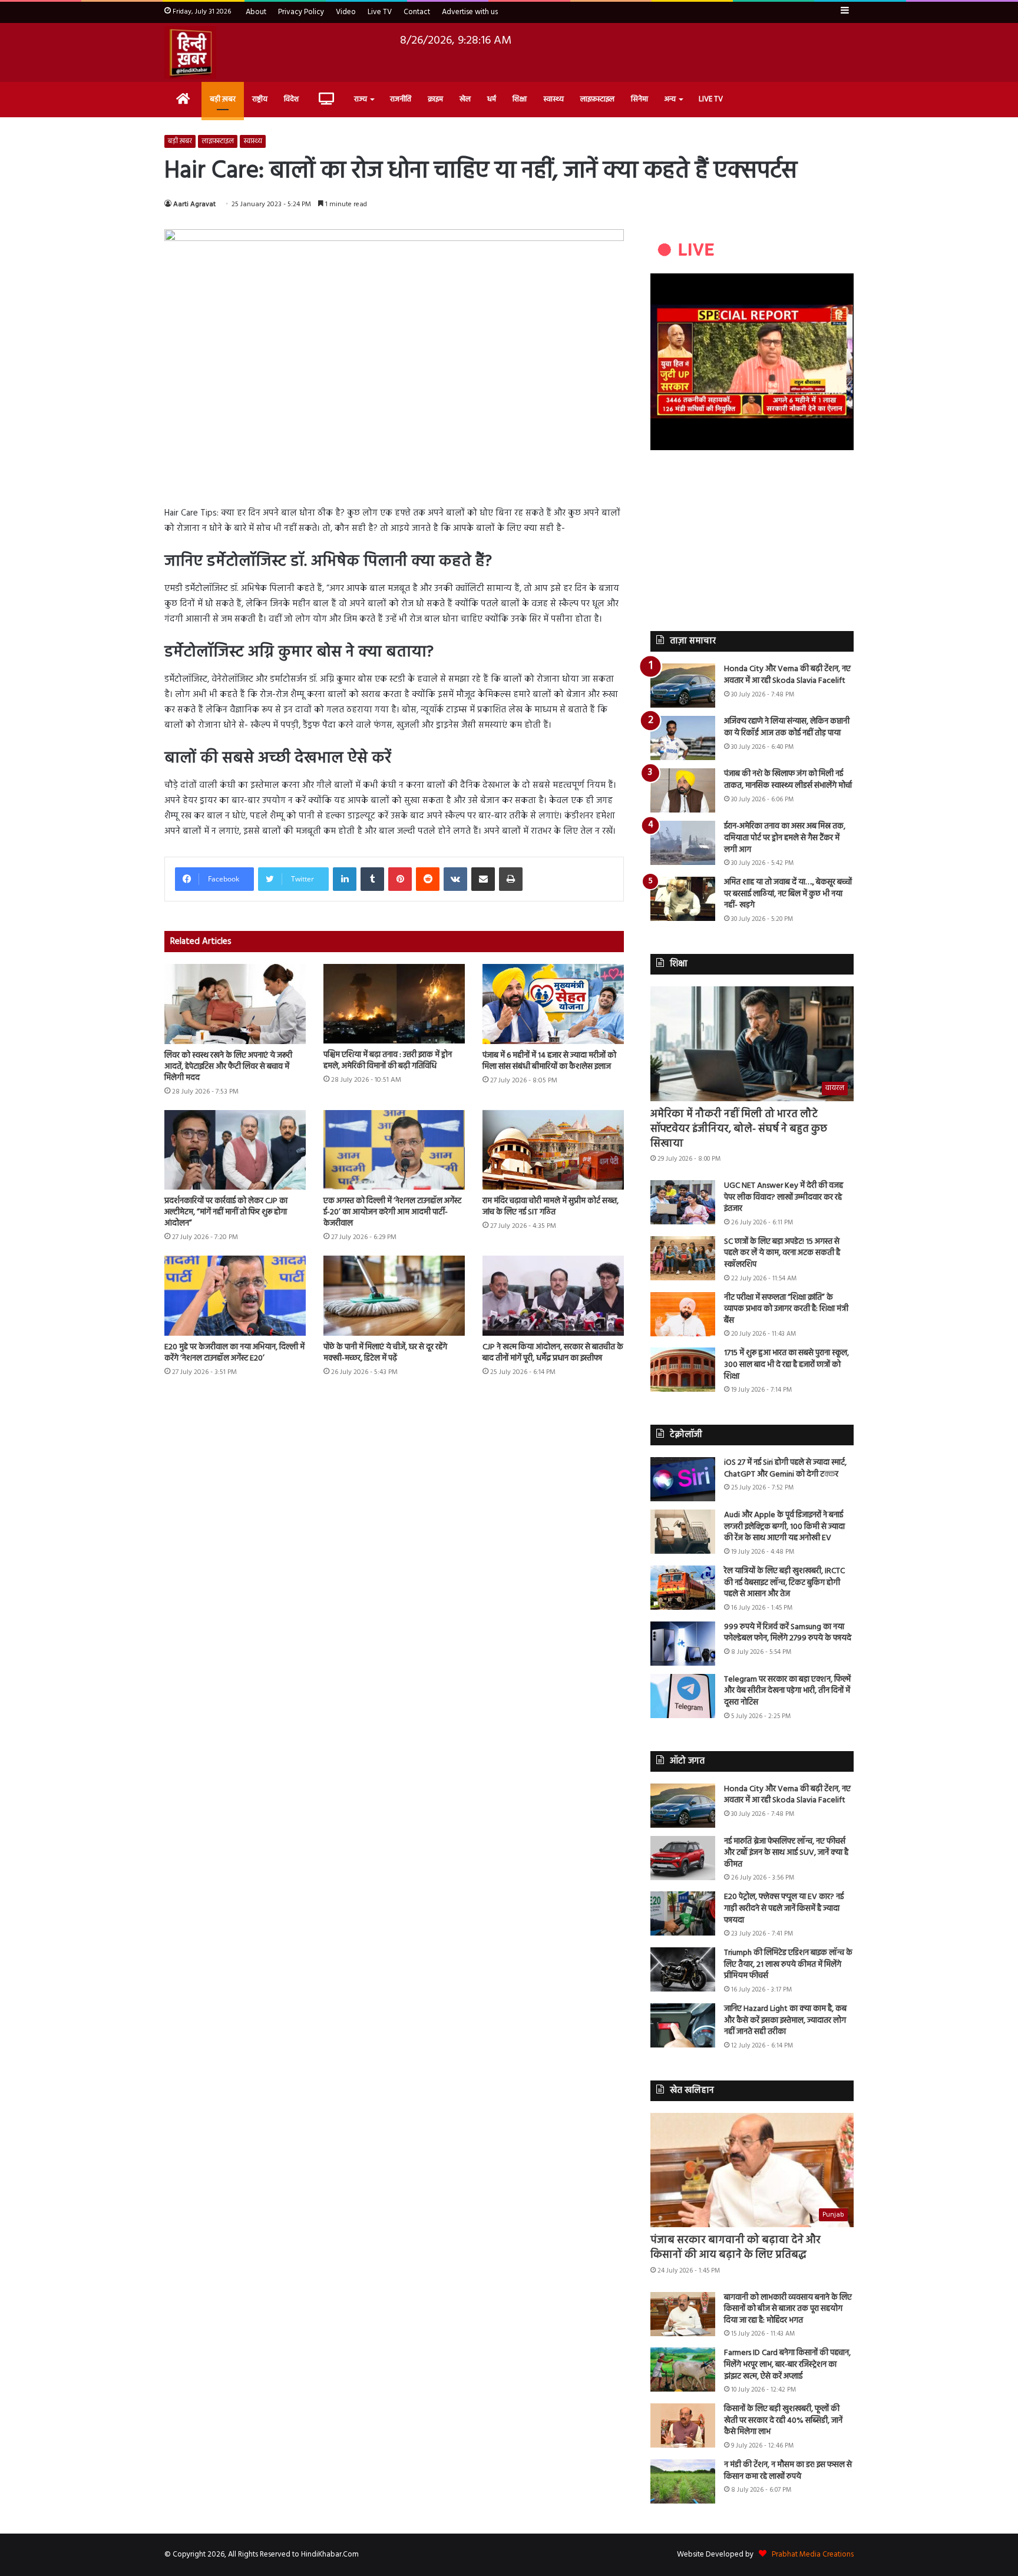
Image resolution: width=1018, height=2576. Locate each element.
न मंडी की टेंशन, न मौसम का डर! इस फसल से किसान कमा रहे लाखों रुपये (788, 2471)
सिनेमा (639, 99)
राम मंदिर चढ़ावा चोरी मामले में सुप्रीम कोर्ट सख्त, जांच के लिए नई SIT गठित (551, 1207)
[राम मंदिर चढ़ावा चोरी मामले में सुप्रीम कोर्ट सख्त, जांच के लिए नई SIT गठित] (553, 1150)
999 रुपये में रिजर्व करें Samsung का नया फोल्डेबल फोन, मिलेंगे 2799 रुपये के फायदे (788, 1633)
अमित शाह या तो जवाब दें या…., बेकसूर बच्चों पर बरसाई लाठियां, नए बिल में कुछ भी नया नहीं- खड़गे (788, 894)
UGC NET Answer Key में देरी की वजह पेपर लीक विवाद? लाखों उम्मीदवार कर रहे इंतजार (784, 1197)
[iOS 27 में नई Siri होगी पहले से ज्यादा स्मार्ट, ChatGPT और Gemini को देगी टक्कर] (683, 1479)
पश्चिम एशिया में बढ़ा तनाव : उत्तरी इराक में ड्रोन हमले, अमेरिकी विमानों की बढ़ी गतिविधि (388, 1061)
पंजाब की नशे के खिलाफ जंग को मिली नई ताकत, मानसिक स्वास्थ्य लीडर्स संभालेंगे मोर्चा (788, 780)
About (256, 12)
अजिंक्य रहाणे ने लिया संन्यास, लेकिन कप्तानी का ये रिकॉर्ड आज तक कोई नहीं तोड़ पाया (787, 727)
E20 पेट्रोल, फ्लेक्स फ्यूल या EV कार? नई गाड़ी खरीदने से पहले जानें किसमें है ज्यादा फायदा (784, 1908)
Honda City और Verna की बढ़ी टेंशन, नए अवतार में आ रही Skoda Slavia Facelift (787, 675)
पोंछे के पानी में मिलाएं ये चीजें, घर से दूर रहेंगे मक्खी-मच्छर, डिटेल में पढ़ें (385, 1353)
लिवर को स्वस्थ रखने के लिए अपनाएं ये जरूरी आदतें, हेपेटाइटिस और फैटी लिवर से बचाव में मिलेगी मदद (228, 1067)
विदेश (291, 99)
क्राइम (435, 99)
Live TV (380, 12)
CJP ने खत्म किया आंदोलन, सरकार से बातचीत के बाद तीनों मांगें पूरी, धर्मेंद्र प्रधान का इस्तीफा (553, 1353)
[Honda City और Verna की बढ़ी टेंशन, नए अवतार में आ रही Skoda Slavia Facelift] (683, 686)
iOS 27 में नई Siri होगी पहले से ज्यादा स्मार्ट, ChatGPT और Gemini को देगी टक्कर (785, 1469)
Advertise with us (470, 12)
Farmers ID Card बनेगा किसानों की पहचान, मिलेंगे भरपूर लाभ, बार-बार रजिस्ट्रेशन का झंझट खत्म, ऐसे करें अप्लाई (787, 2364)
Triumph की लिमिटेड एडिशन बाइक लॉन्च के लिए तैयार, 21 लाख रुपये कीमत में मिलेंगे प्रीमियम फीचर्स (788, 1964)
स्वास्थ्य (553, 99)
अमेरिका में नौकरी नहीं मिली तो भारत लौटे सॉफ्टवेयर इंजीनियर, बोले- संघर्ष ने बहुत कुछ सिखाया (739, 1129)
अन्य (670, 99)
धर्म (492, 99)
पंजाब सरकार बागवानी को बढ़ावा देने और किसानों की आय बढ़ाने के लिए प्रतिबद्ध (736, 2248)
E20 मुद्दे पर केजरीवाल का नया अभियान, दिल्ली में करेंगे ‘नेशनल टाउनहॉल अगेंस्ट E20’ (234, 1353)
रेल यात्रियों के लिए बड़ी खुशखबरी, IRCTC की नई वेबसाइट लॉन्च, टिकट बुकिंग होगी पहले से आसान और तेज (784, 1583)
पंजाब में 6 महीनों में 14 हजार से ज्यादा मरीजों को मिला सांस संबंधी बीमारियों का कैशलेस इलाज (549, 1061)
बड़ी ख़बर (223, 99)
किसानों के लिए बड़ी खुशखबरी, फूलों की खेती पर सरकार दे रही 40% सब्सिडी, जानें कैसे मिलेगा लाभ (783, 2420)
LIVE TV (711, 99)
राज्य (361, 99)
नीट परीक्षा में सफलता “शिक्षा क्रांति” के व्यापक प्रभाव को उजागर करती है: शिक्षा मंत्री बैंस (786, 1309)
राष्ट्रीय (260, 99)
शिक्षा (520, 99)
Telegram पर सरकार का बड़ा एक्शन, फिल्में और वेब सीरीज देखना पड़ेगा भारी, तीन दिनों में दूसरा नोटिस (787, 1691)
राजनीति (401, 99)
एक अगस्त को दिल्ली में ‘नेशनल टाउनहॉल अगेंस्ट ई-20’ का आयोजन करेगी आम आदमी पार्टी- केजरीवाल (392, 1212)
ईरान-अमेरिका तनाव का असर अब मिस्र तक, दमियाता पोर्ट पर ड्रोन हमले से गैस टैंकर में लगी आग (785, 838)
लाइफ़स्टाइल (597, 99)
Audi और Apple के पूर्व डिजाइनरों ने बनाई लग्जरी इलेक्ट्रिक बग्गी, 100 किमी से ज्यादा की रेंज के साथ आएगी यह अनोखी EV (784, 1527)
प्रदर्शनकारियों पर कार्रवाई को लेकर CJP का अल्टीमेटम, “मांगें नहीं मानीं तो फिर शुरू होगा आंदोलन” (226, 1212)
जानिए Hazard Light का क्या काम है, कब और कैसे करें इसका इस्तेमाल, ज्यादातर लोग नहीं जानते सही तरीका (785, 2020)
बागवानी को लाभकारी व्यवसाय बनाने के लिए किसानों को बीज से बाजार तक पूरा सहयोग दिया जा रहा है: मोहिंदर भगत (788, 2309)
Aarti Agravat (194, 204)
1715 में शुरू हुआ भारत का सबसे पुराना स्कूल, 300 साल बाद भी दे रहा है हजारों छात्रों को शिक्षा (786, 1365)
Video (346, 12)
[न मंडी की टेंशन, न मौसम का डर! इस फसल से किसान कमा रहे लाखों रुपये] (683, 2481)
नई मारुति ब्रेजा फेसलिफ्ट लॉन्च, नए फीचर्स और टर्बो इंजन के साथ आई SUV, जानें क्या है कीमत (786, 1853)
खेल (465, 99)
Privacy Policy (301, 12)
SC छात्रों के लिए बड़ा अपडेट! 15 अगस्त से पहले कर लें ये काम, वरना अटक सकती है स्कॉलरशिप (782, 1253)
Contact (417, 12)
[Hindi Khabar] (190, 52)
